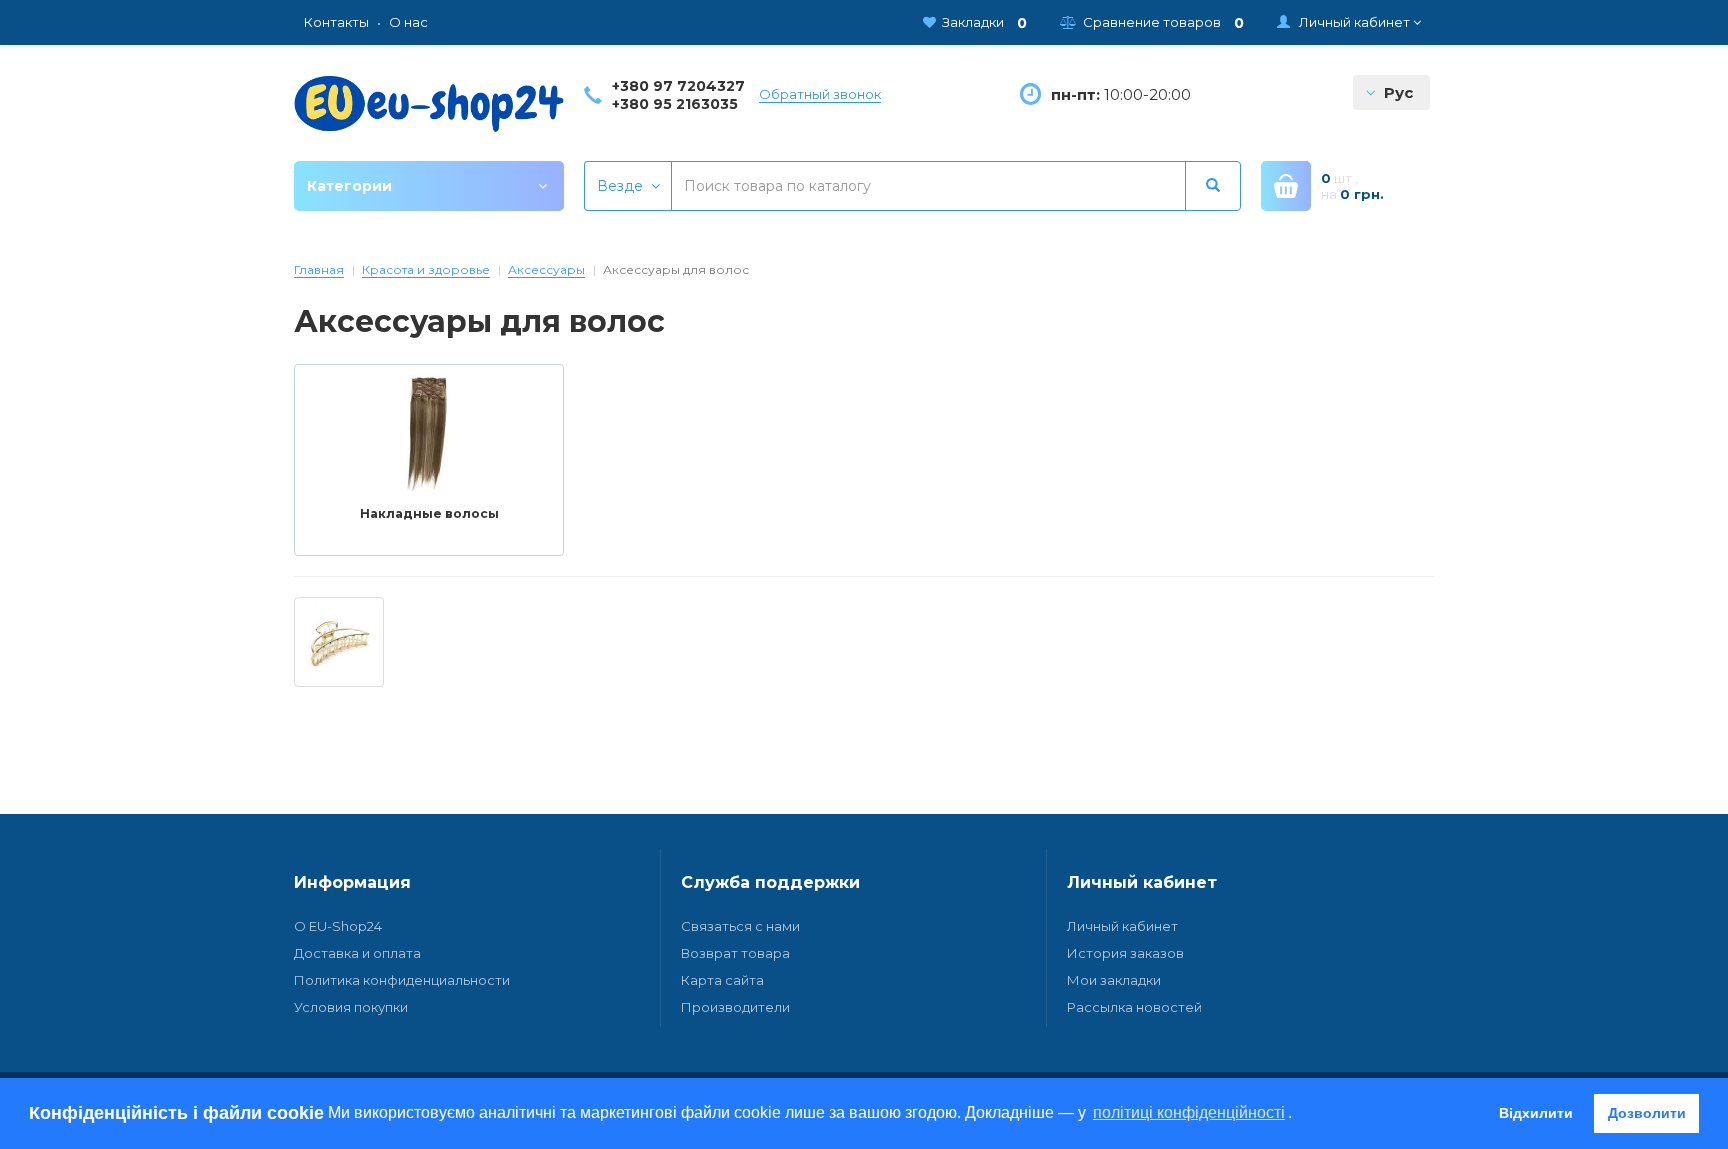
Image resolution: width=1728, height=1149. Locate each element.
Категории (349, 186)
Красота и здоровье (426, 269)
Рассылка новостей (1134, 1007)
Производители (735, 1007)
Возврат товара (735, 953)
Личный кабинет (1122, 926)
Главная (319, 269)
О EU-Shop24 (338, 926)
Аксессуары (546, 269)
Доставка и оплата (357, 953)
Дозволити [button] (1647, 1113)
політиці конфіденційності (1189, 1112)
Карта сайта (722, 980)
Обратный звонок (820, 94)
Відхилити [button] (1536, 1113)
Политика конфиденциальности (402, 980)
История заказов (1125, 953)
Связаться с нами (740, 926)
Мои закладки (1114, 980)
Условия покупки (351, 1007)
